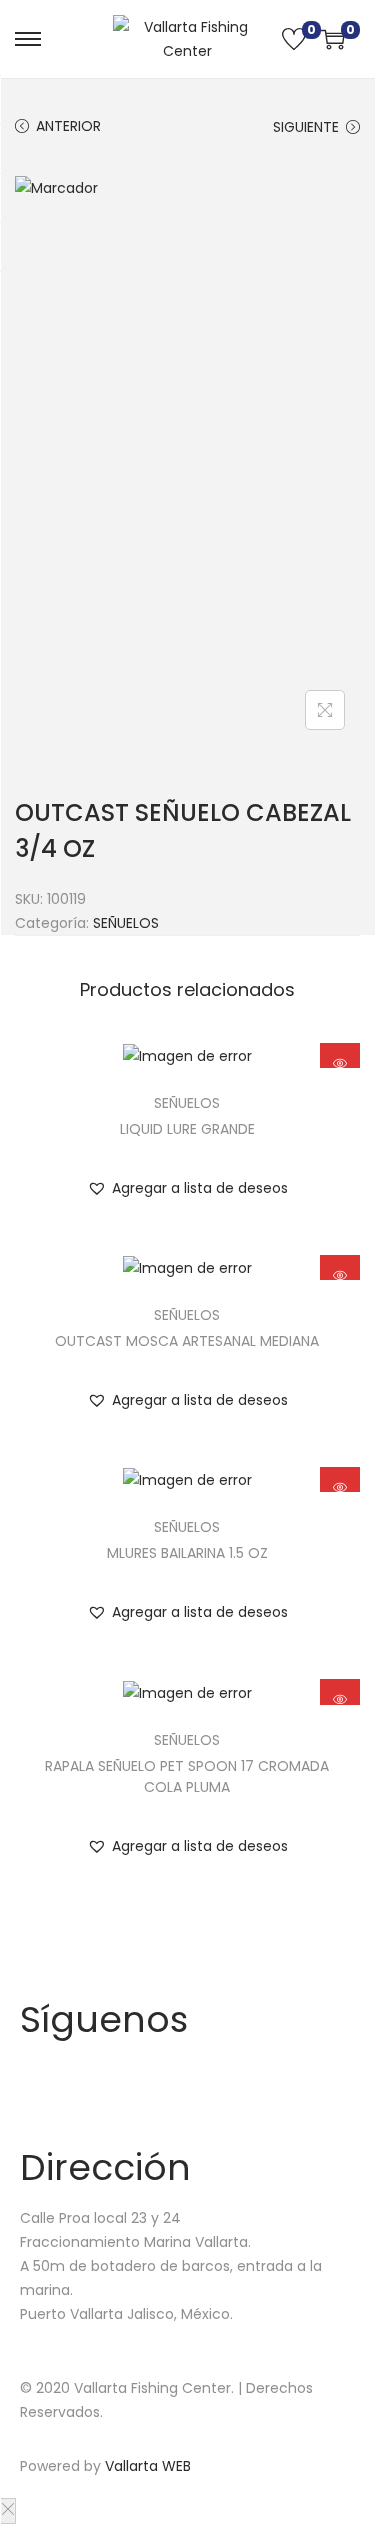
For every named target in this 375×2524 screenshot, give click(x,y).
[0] (294, 39)
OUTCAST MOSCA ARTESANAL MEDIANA (187, 1341)
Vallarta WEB (148, 2466)
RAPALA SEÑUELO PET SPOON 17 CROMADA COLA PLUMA (187, 1776)
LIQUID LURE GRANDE (187, 1129)
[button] (187, 1188)
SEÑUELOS (126, 923)
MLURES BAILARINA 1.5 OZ (187, 1553)
